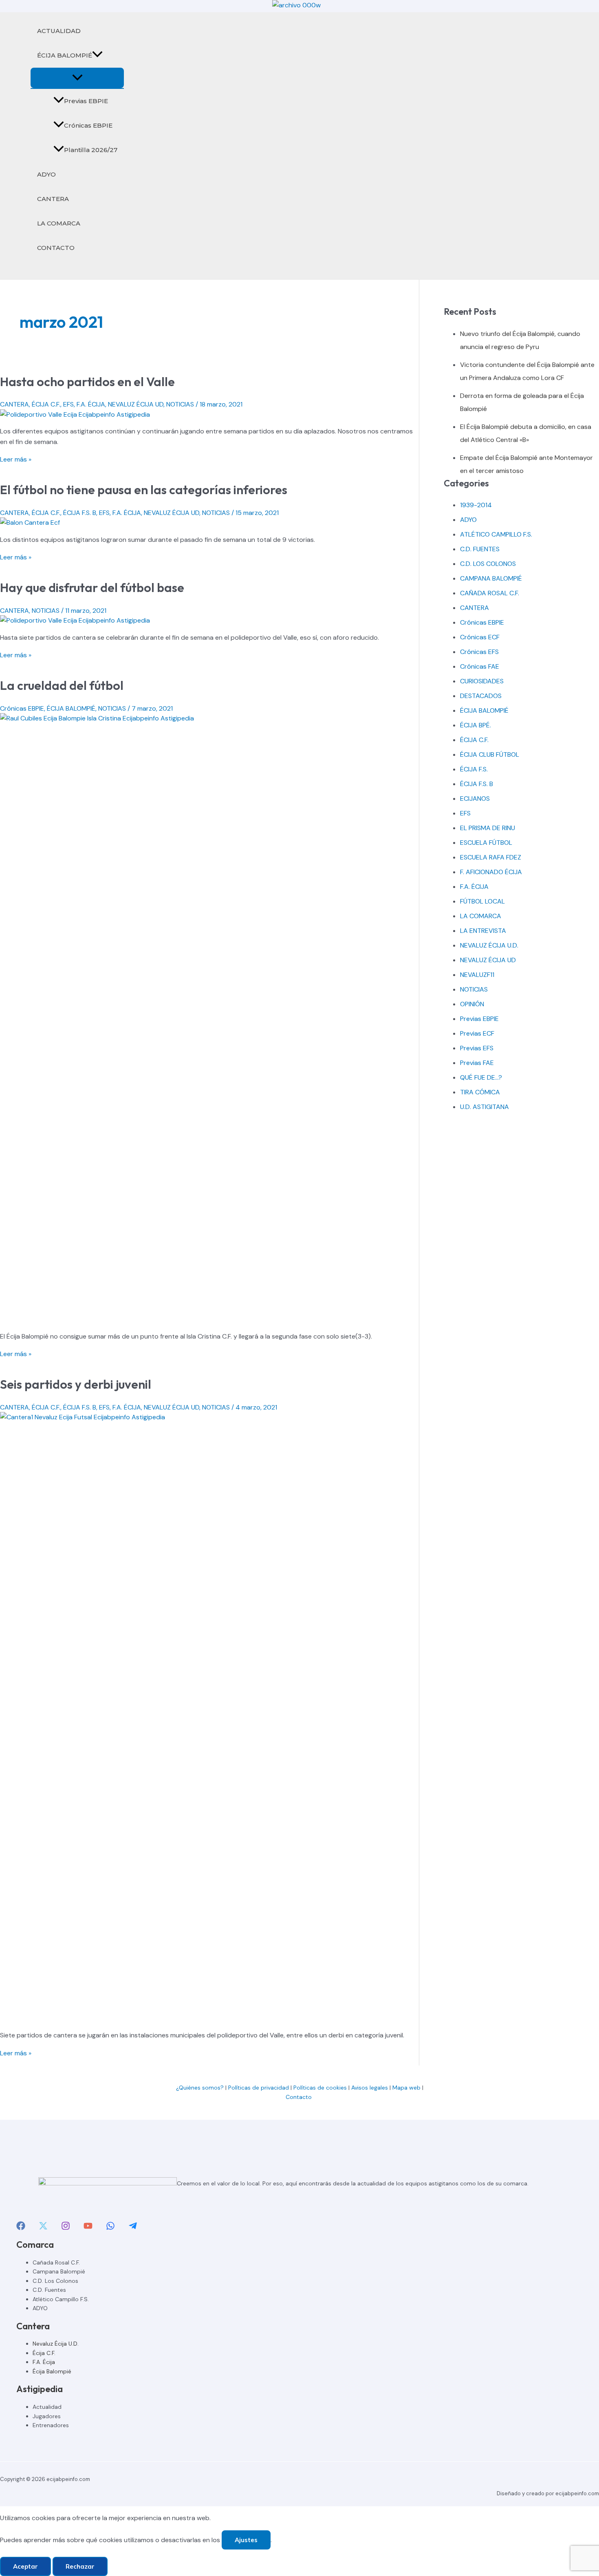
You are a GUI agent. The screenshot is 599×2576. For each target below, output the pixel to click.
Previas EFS (477, 1048)
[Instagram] (66, 2228)
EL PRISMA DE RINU (488, 828)
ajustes (246, 2540)
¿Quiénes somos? (200, 2088)
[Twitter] (43, 2228)
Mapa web (406, 2088)
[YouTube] (88, 2228)
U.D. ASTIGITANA (484, 1107)
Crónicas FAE (480, 666)
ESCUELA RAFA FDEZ (491, 857)
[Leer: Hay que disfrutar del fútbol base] (75, 620)
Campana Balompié (59, 2271)
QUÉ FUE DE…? (481, 1077)
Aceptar (25, 2566)
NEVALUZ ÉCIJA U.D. (489, 945)
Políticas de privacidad (259, 2088)
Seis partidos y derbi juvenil (76, 1384)
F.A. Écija (44, 2362)
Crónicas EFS (479, 652)
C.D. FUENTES (480, 549)
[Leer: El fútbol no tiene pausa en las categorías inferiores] (30, 522)
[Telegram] (133, 2228)
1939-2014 (476, 505)
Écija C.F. (44, 2353)
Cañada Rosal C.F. (56, 2262)
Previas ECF (477, 1033)
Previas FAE (477, 1063)
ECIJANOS (475, 799)
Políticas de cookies (320, 2088)
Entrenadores (51, 2425)
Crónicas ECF (480, 637)
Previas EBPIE (86, 101)
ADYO (46, 174)
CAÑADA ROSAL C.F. (490, 593)
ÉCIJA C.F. (46, 404)
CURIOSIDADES (482, 681)
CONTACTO (56, 248)
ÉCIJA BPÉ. (476, 725)
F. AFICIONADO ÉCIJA (491, 872)
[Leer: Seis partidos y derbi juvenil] (209, 1417)
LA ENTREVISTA (483, 931)
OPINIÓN (472, 1004)
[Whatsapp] (110, 2228)
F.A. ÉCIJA (91, 404)
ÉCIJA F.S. (474, 769)
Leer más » (16, 459)
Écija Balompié (52, 2371)
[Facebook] (21, 2228)
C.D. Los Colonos (55, 2281)
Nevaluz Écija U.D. (56, 2344)
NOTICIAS (180, 404)
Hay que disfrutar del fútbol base (92, 588)
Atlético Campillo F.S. (61, 2299)
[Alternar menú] (77, 78)
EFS (68, 404)
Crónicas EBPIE (88, 125)
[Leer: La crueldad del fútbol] (209, 718)
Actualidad (47, 2407)
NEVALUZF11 (477, 975)
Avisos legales (370, 2088)
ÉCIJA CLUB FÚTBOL (490, 754)
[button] (97, 55)
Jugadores (47, 2416)
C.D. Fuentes (49, 2290)
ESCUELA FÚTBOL (486, 843)
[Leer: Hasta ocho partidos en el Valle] (75, 414)
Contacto (299, 2097)
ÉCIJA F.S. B (80, 513)
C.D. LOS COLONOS (488, 564)
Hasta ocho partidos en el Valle (87, 382)
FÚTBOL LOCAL (482, 901)
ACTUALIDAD (59, 31)
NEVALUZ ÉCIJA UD (136, 404)
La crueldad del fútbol (62, 685)
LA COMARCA (59, 223)
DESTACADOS (481, 696)
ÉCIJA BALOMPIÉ (65, 55)
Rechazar (80, 2566)
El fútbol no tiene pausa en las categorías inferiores (144, 490)
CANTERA (53, 199)
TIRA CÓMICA (480, 1092)
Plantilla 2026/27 (91, 150)
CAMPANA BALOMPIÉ (491, 578)
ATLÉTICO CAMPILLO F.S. (496, 534)
